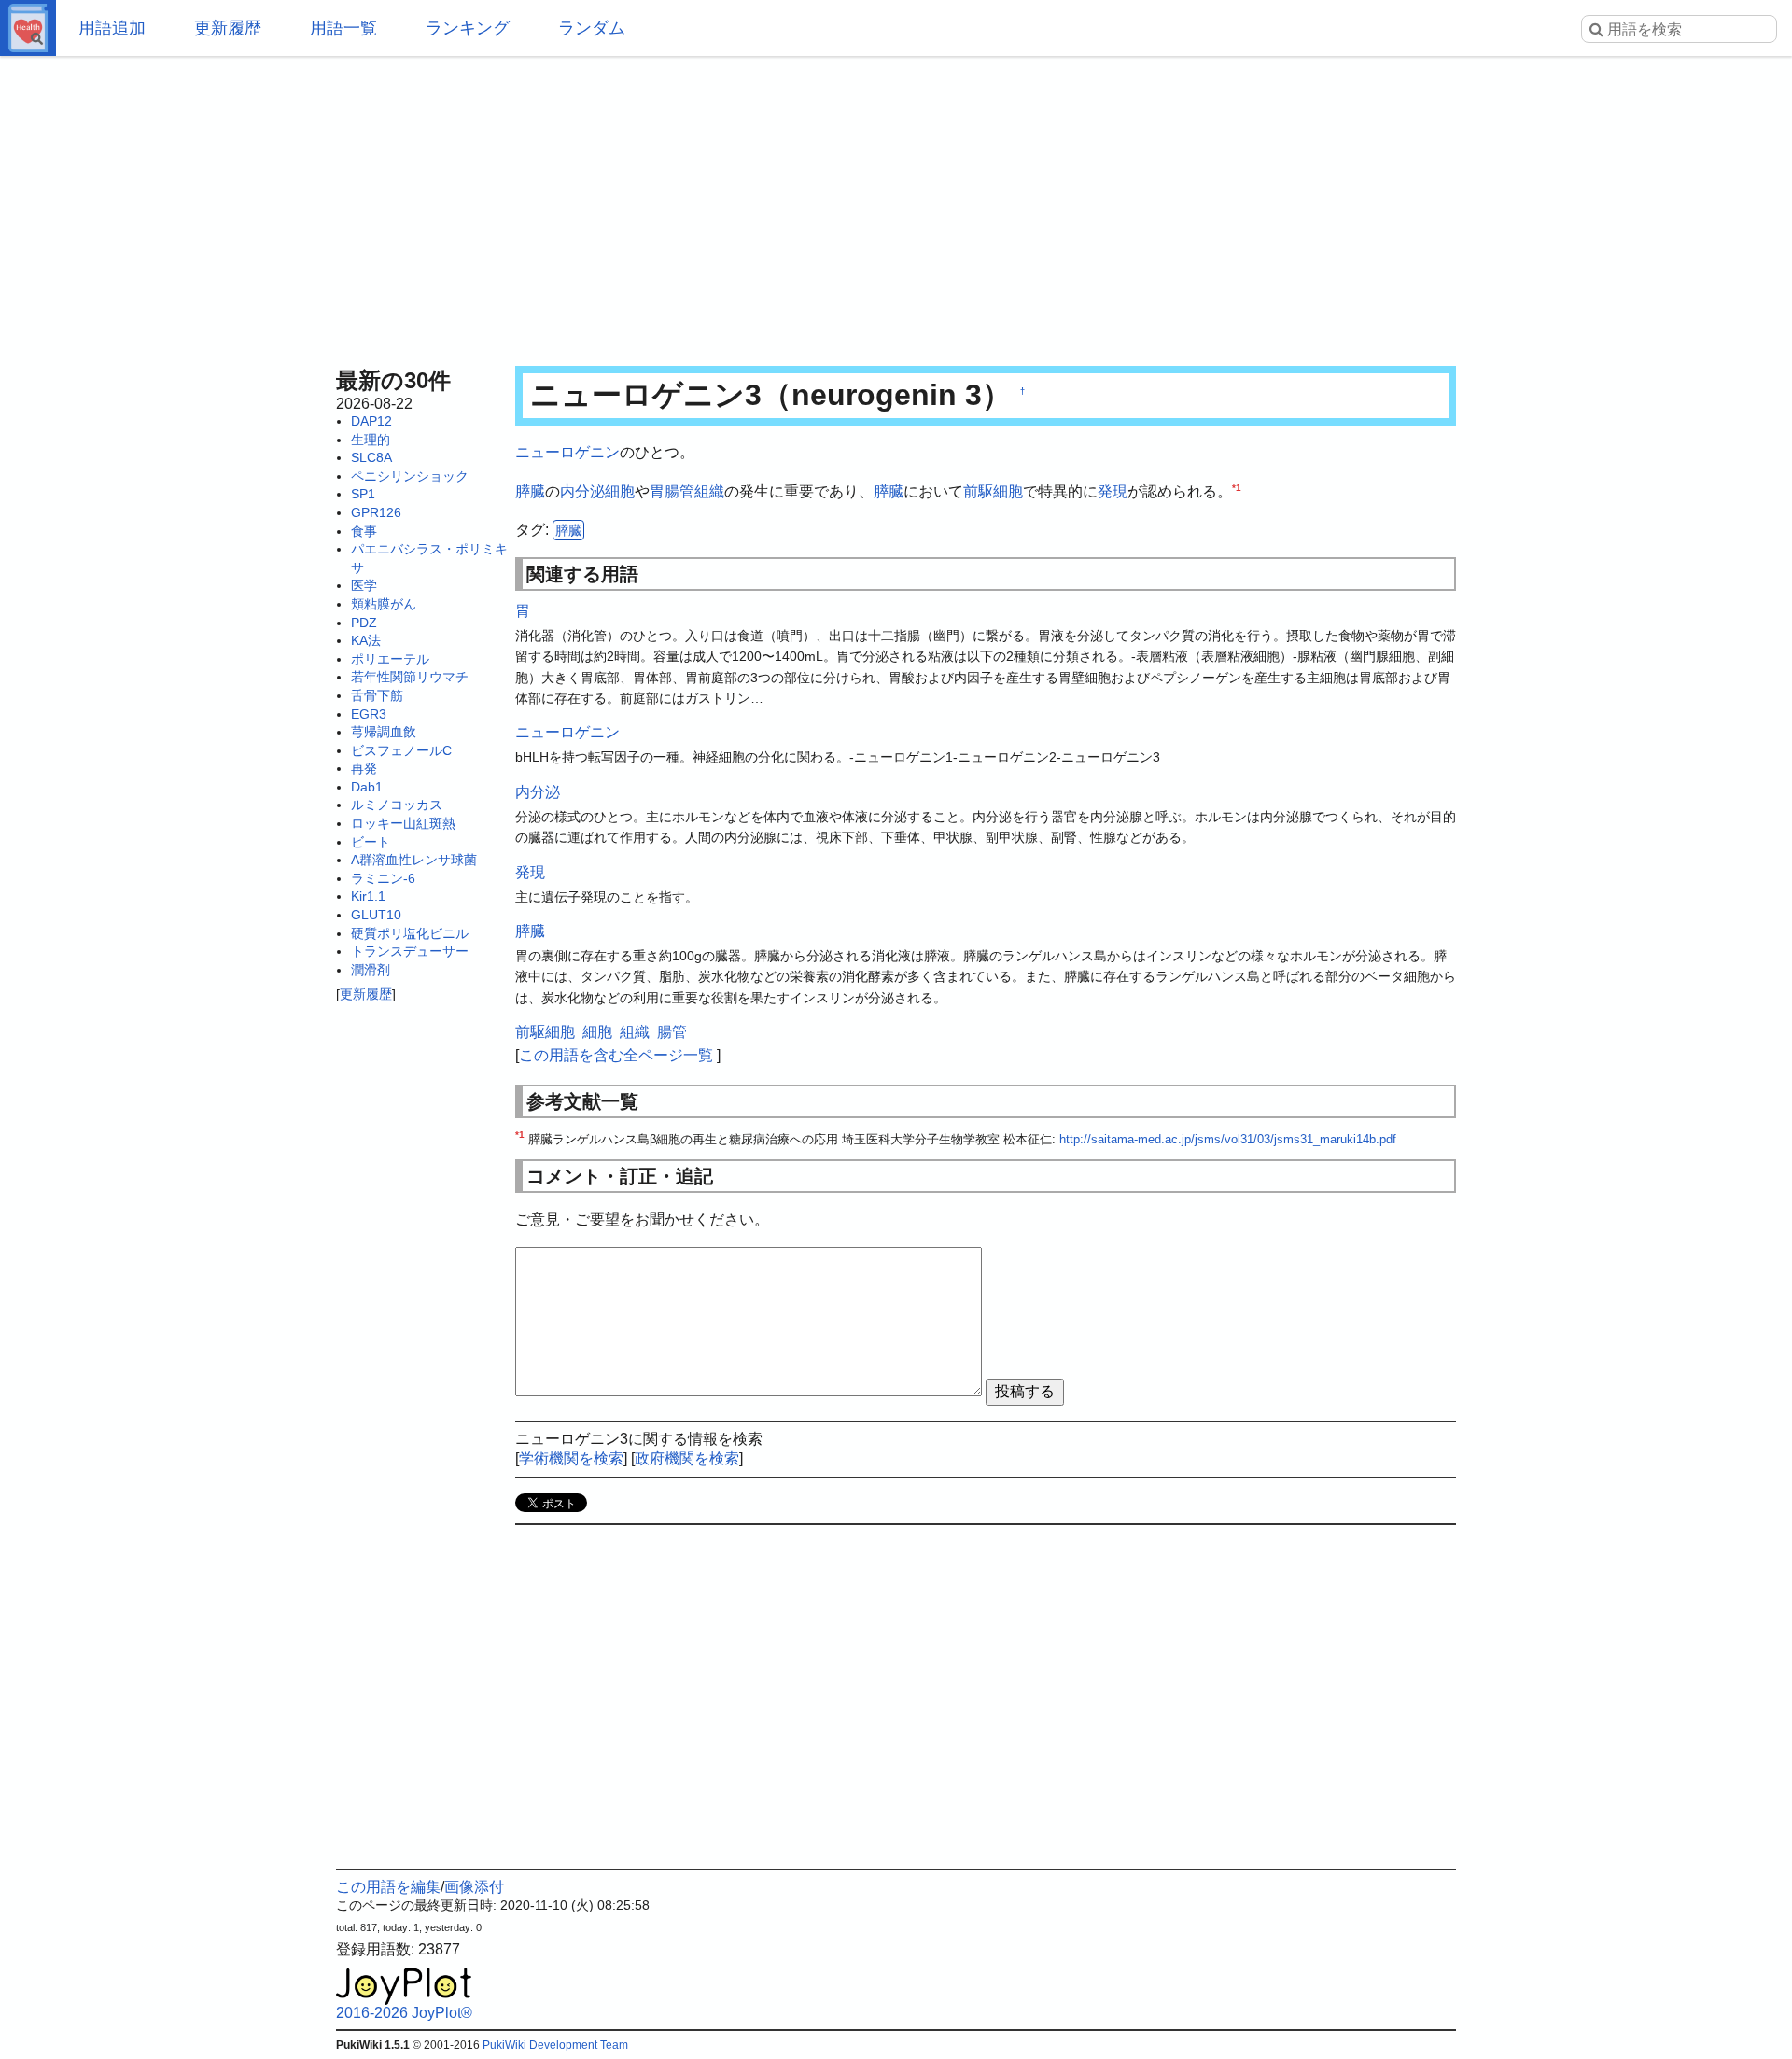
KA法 (366, 640)
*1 (1237, 487)
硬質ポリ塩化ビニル (410, 933)
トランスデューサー (410, 951)
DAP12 (371, 421)
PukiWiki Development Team (555, 2045)
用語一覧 (343, 28)
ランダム (592, 28)
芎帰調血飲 (384, 732)
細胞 (620, 491)
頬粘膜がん (384, 604)
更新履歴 (228, 28)
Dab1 (367, 787)
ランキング (468, 28)
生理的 (371, 440)
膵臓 (530, 491)
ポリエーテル (390, 659)
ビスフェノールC (401, 750)
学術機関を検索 (571, 1458)
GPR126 (376, 512)
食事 (364, 531)
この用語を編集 (388, 1887)
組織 (709, 491)
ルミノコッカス (397, 805)
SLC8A (371, 457)
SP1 (363, 494)
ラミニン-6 (383, 878)
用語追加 (112, 28)
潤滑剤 (371, 970)
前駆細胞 (993, 491)
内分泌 (582, 491)
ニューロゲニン (567, 452)
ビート (371, 842)
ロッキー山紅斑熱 (403, 823)
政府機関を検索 (687, 1458)
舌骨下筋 (377, 695)
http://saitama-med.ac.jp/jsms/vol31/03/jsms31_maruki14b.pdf (1228, 1139)
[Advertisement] (896, 205)
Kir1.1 (368, 896)
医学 (364, 585)
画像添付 (474, 1887)
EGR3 (369, 714)
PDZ (364, 623)
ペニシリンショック (410, 476)
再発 (364, 768)
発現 (1113, 491)
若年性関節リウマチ (410, 677)
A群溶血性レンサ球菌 (414, 860)
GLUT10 (376, 915)
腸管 (679, 491)
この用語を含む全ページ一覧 (616, 1055)
